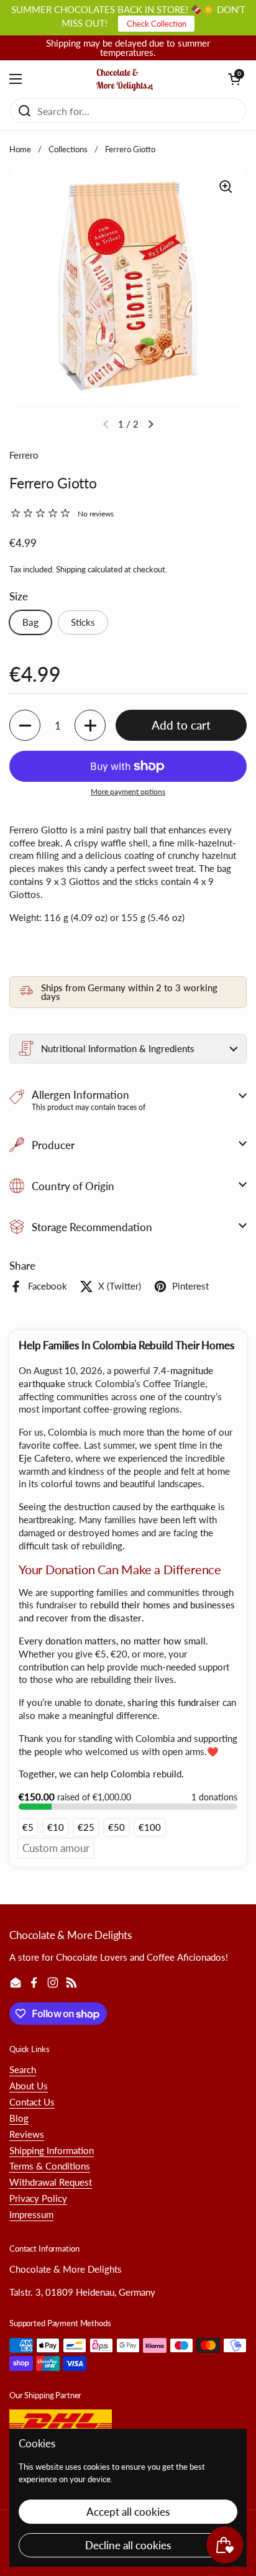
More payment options (128, 791)
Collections (68, 149)
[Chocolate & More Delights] (125, 79)
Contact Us (32, 2102)
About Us (29, 2086)
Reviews (27, 2134)
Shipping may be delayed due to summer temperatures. (128, 48)
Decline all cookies (128, 2545)
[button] (234, 79)
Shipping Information (52, 2150)
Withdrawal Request (51, 2182)
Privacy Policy (38, 2198)
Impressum (31, 2214)
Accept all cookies (128, 2512)
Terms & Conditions (50, 2166)
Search (23, 2070)
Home (20, 149)
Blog (19, 2118)
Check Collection (157, 24)
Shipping (71, 569)
